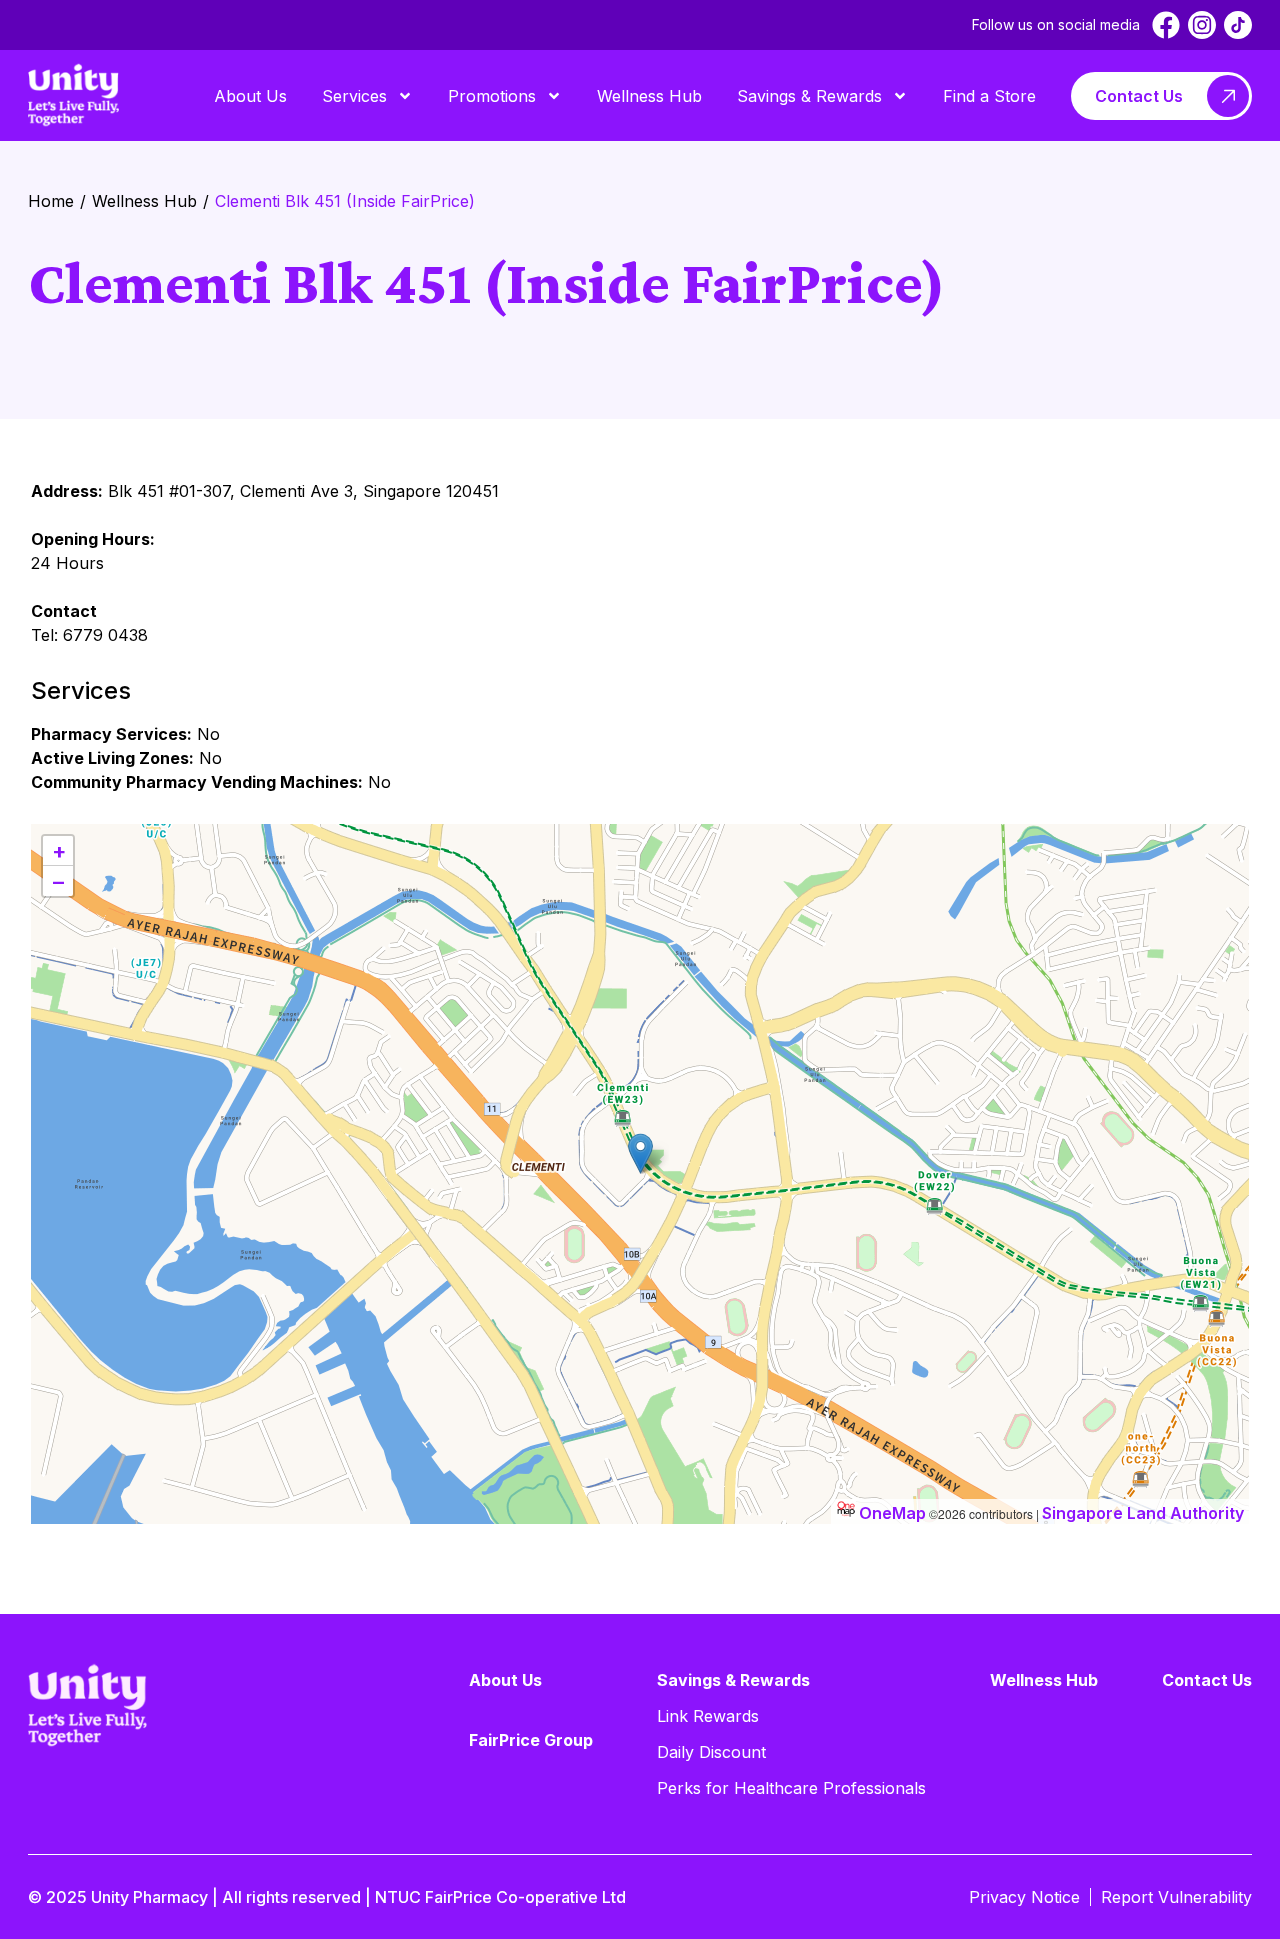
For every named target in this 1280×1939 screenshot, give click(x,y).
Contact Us (1139, 96)
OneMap (892, 1513)
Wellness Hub (649, 96)
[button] (640, 1153)
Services (354, 96)
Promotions (492, 96)
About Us (250, 96)
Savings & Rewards (809, 96)
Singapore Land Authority (1143, 1513)
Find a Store (989, 96)
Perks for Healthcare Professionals (791, 1788)
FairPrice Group (531, 1740)
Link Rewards (708, 1716)
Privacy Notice (1024, 1897)
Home (51, 201)
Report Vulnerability (1176, 1897)
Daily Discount (711, 1752)
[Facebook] (1166, 25)
